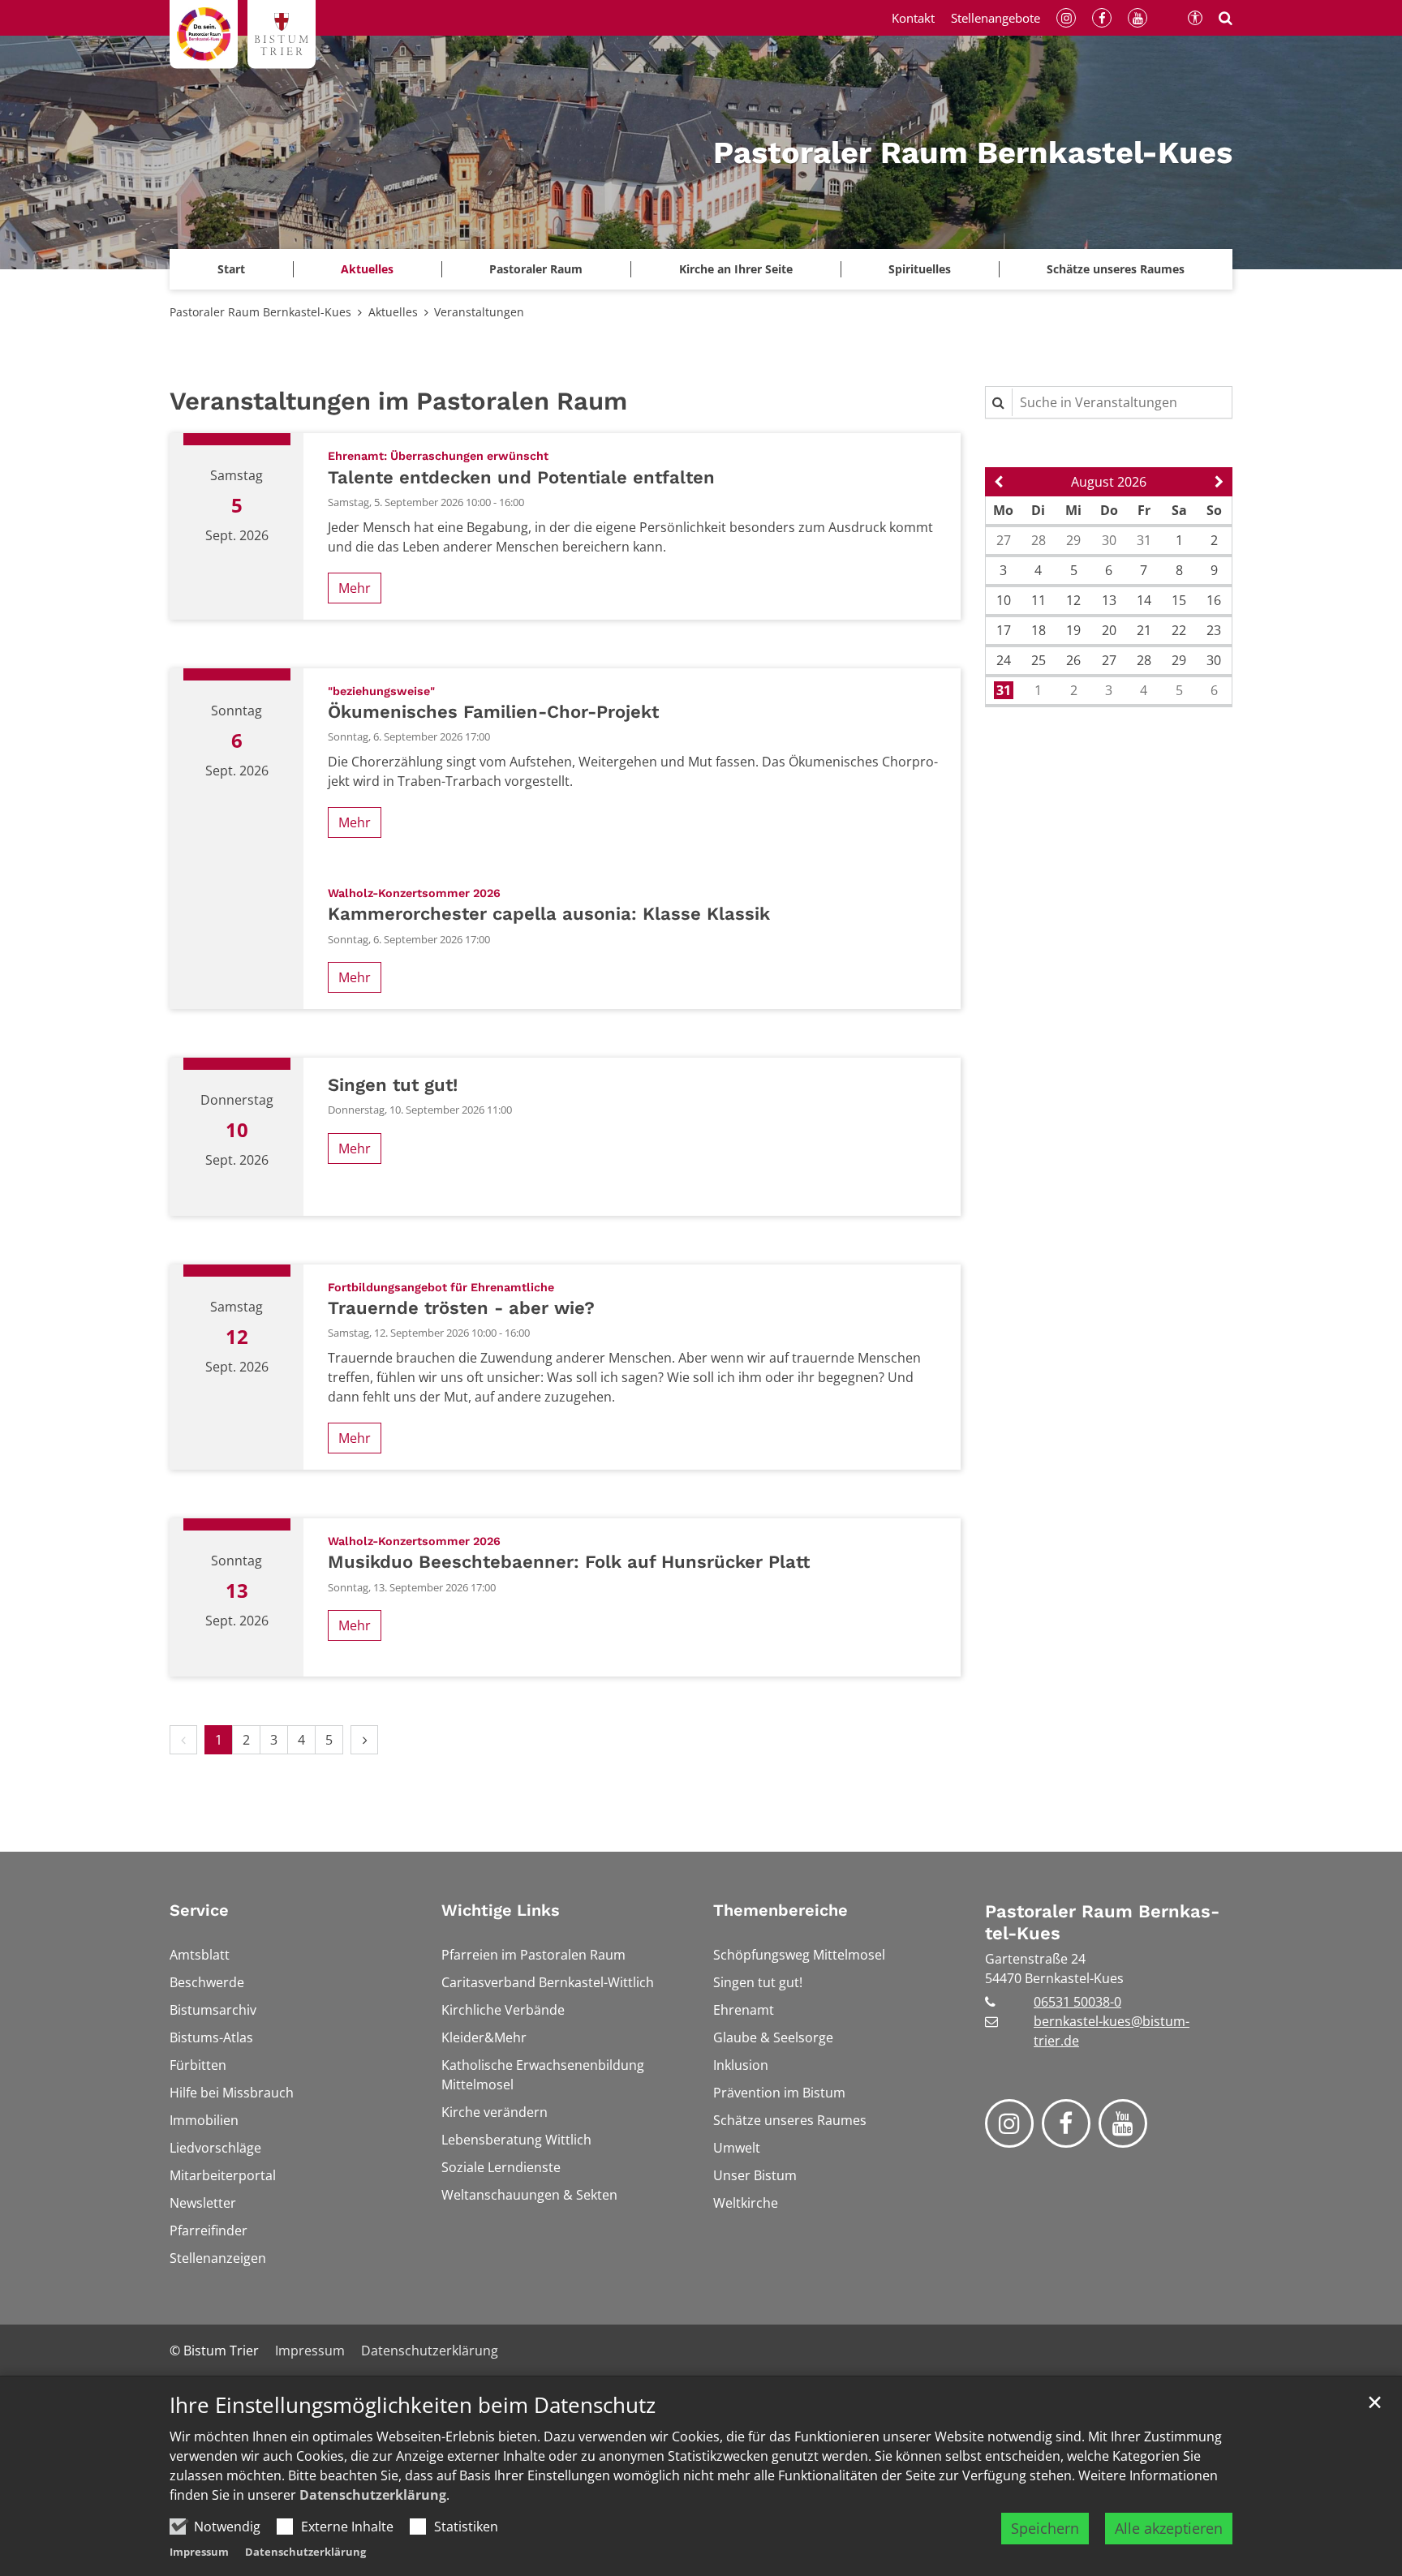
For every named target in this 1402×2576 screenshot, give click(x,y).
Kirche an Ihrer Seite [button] (736, 269)
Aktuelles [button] (367, 269)
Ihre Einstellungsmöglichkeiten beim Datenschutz (413, 2405)
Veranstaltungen (479, 312)
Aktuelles (393, 312)
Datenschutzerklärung (373, 2495)
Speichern (1045, 2528)
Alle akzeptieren (1169, 2528)
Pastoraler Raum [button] (536, 269)
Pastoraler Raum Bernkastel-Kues (260, 312)
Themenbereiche (781, 1910)
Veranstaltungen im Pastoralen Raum (398, 401)
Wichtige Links (501, 1910)
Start (231, 269)
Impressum (199, 2552)
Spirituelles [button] (920, 269)
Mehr (355, 588)
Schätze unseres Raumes (1116, 269)
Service (199, 1910)
